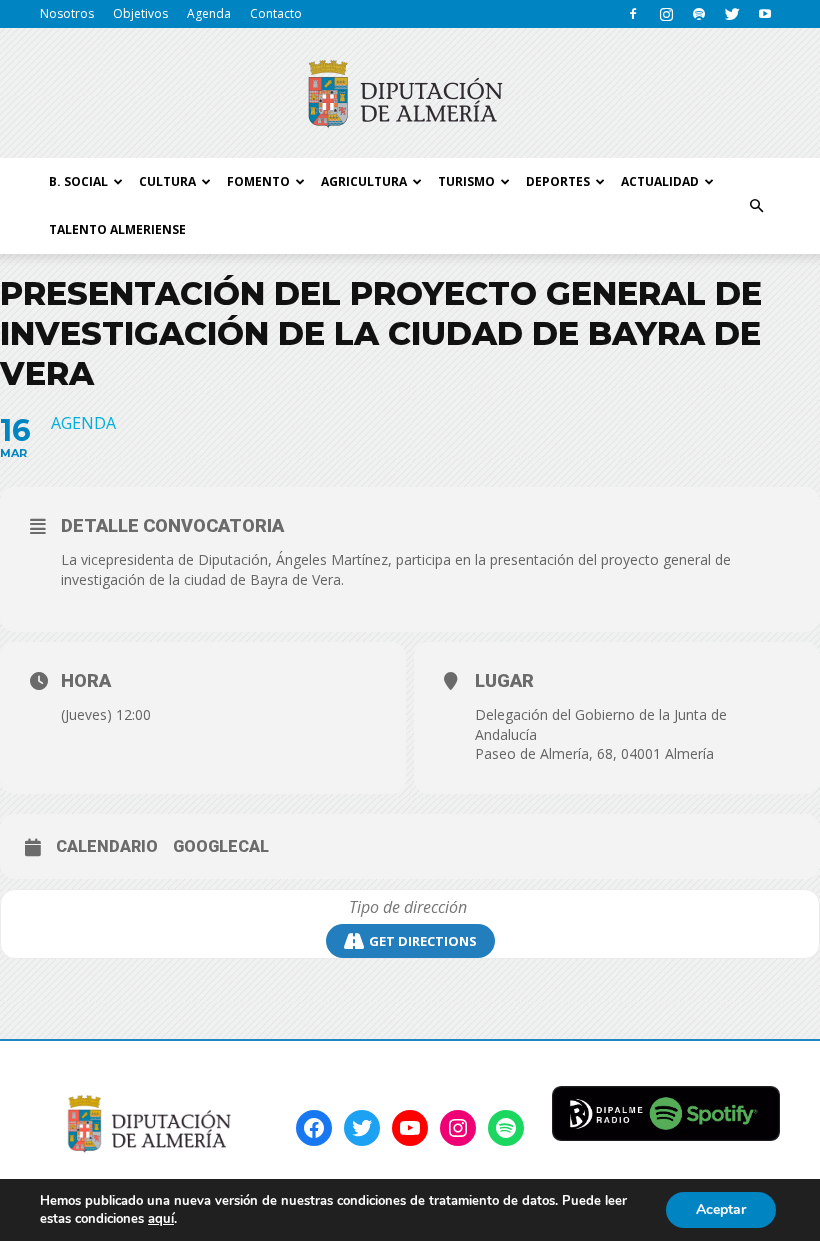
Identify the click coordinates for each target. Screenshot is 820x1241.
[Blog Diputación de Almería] (410, 94)
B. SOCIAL (78, 181)
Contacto (276, 13)
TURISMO (466, 181)
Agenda (209, 13)
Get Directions (423, 941)
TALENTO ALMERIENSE (117, 229)
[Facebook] (633, 14)
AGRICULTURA (364, 181)
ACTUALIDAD (660, 181)
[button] (756, 206)
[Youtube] (765, 14)
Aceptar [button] (721, 1209)
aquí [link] (161, 1219)
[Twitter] (732, 14)
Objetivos (140, 13)
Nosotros (67, 13)
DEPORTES (558, 181)
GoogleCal (221, 846)
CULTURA (167, 181)
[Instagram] (666, 14)
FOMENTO (258, 181)
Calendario (107, 846)
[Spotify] (699, 14)
